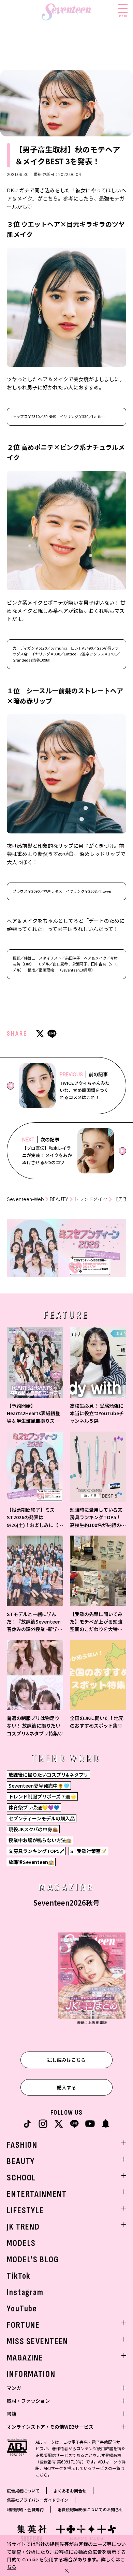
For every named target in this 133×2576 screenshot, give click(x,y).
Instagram (25, 2292)
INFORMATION (31, 2374)
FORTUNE (23, 2325)
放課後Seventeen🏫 (31, 1862)
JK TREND (23, 2227)
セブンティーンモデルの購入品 (42, 1818)
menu (123, 16)
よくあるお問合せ (70, 2491)
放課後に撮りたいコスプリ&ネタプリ (48, 1775)
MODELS (21, 2243)
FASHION (22, 2145)
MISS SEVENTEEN (38, 2342)
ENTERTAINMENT (37, 2194)
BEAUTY (59, 1199)
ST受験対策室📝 (88, 1851)
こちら (42, 2475)
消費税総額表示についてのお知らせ (90, 2509)
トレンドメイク (91, 1199)
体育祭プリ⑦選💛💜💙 (34, 1807)
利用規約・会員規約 (25, 2509)
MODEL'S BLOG (33, 2260)
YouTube (22, 2309)
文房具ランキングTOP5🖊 (36, 1851)
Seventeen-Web (25, 1199)
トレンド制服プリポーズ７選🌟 (42, 1796)
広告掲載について (23, 2491)
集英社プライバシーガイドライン (38, 2500)
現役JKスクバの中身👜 (33, 1829)
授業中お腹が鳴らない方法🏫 (40, 1840)
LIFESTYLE (25, 2211)
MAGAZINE (25, 2358)
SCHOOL (21, 2178)
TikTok (19, 2276)
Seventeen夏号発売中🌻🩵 (39, 1786)
